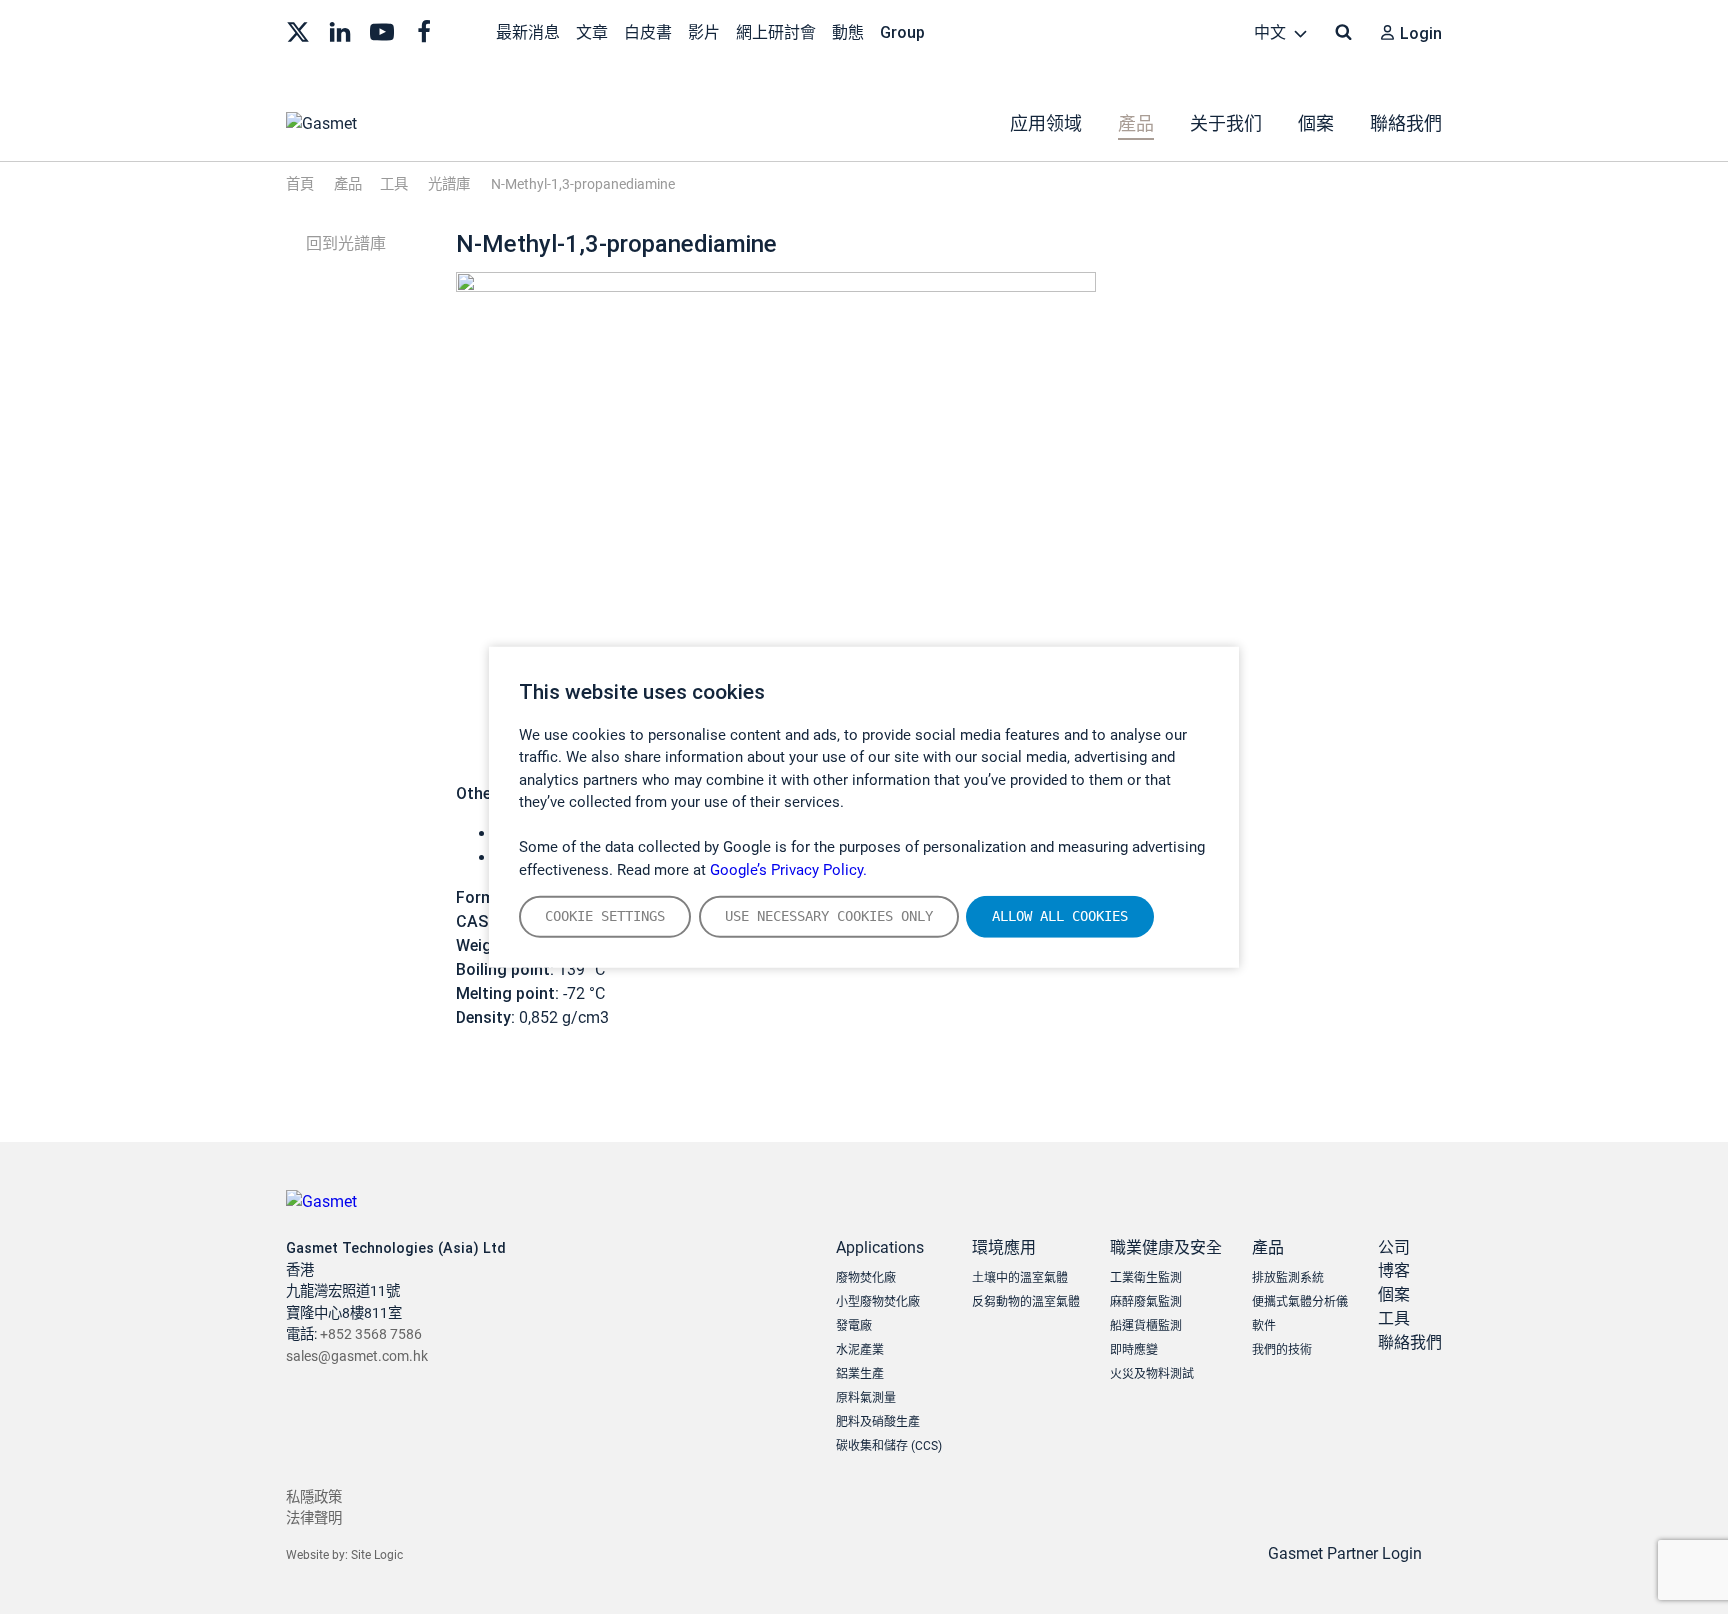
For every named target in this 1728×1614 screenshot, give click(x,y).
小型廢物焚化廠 (878, 1302)
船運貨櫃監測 (1146, 1326)
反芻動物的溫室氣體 (1026, 1302)
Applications (880, 1247)
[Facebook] (424, 30)
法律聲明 (314, 1518)
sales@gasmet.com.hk (357, 1356)
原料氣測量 (866, 1398)
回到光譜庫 (344, 243)
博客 (1394, 1270)
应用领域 (1046, 123)
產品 (1136, 123)
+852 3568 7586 (371, 1334)
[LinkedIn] (340, 30)
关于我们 (1226, 123)
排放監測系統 (1288, 1278)
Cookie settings (605, 916)
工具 (1394, 1318)
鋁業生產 (860, 1374)
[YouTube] (382, 30)
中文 (1272, 32)
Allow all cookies (1060, 916)
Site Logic (377, 1555)
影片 (704, 32)
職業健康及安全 (1166, 1247)
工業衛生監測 (1146, 1278)
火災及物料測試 (1152, 1374)
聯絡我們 (1406, 123)
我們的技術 (1282, 1350)
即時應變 (1134, 1350)
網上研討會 (776, 32)
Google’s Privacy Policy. (788, 869)
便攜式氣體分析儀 (1300, 1302)
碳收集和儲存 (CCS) (889, 1446)
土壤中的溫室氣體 (1020, 1278)
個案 (1316, 123)
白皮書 (648, 32)
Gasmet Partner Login (1347, 1553)
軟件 (1264, 1326)
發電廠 (854, 1326)
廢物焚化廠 (866, 1278)
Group (902, 32)
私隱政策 (314, 1497)
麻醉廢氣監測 (1146, 1302)
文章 (592, 32)
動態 (848, 32)
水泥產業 (860, 1350)
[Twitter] (298, 30)
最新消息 (528, 32)
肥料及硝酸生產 (878, 1422)
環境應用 (1004, 1247)
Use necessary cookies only (829, 916)
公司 (1394, 1247)
